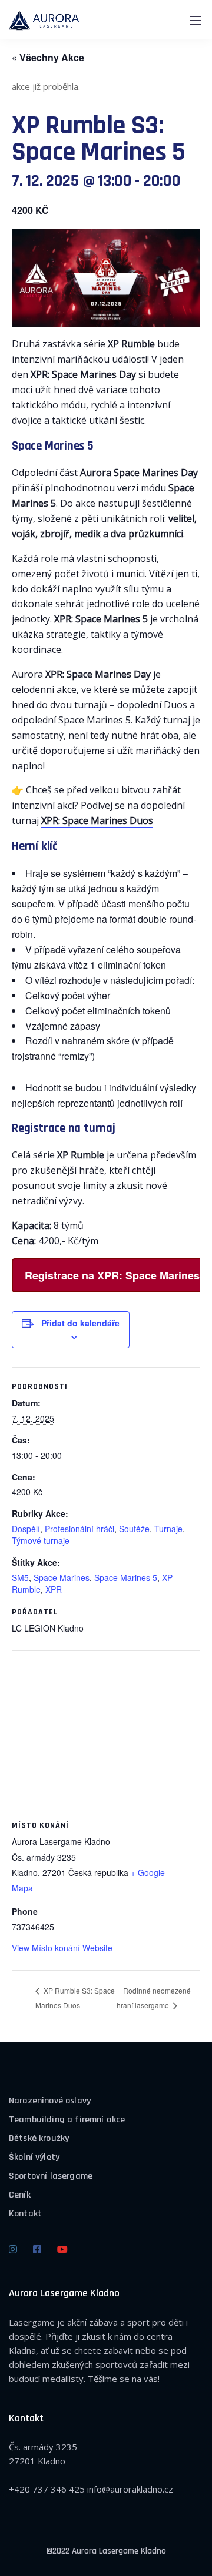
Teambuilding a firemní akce (67, 2120)
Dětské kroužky (39, 2138)
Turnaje (168, 1529)
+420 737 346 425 (47, 2489)
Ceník (20, 2195)
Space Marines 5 (126, 1577)
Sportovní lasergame (51, 2176)
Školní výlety (34, 2157)
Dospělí (26, 1529)
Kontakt (25, 2214)
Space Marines (62, 1577)
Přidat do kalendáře (80, 1323)
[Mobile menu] (196, 21)
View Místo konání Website (62, 1948)
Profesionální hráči (79, 1529)
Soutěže (134, 1529)
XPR (54, 1589)
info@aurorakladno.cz (130, 2489)
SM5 (20, 1577)
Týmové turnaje (41, 1540)
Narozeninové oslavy (50, 2101)
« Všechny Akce (48, 57)
